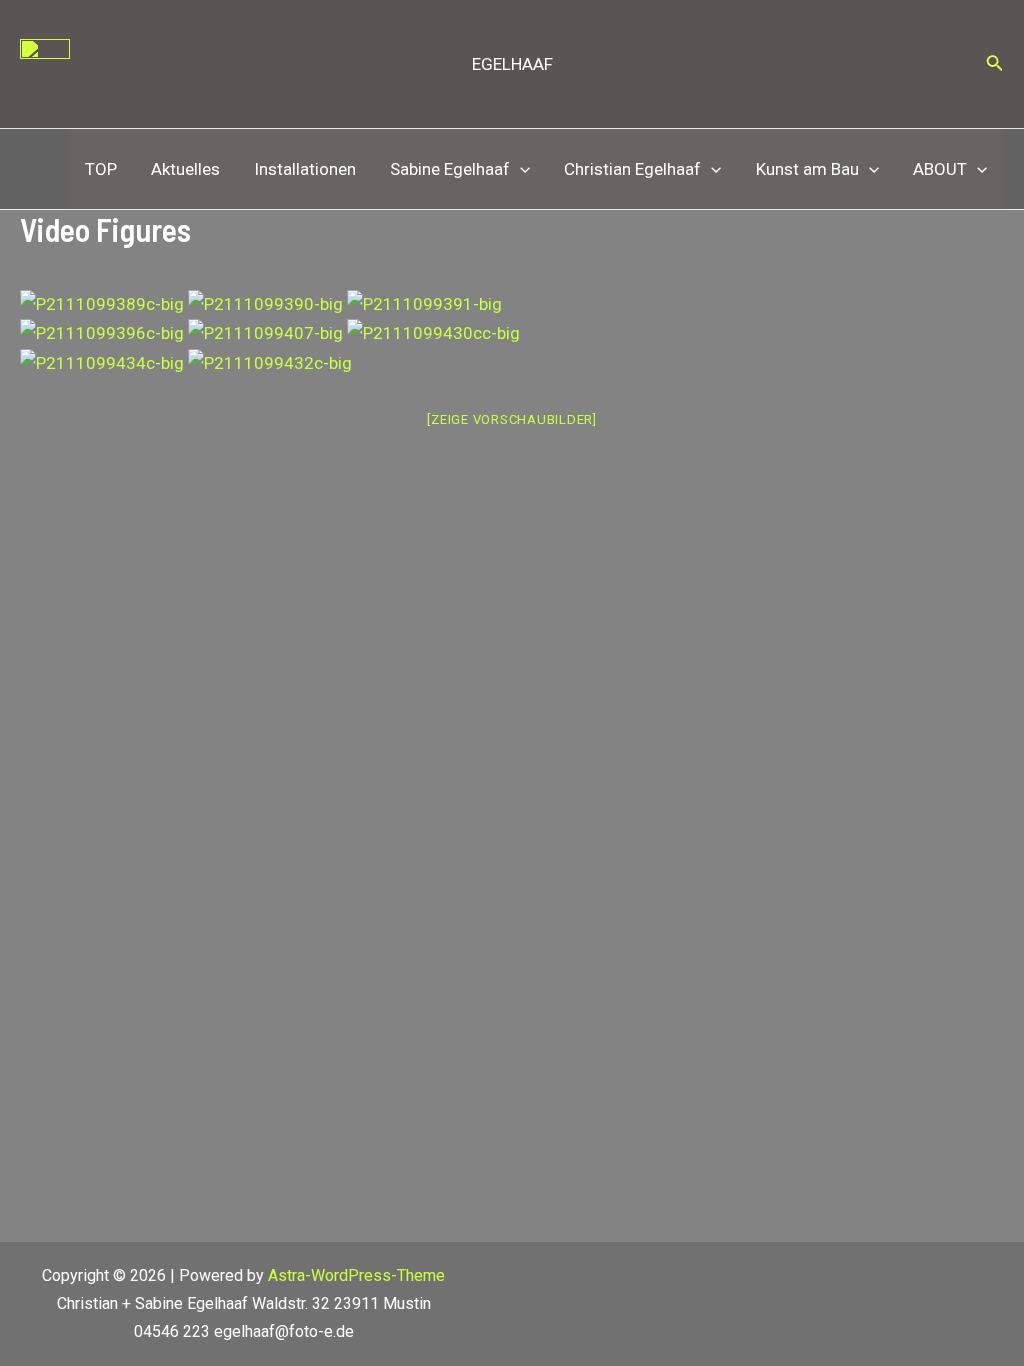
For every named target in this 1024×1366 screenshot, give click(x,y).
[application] (520, 169)
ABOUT (940, 169)
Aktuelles (185, 169)
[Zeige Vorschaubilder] (512, 419)
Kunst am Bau (807, 169)
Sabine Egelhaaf (450, 169)
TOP (101, 169)
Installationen (305, 169)
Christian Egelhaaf (632, 169)
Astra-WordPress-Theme (356, 1275)
